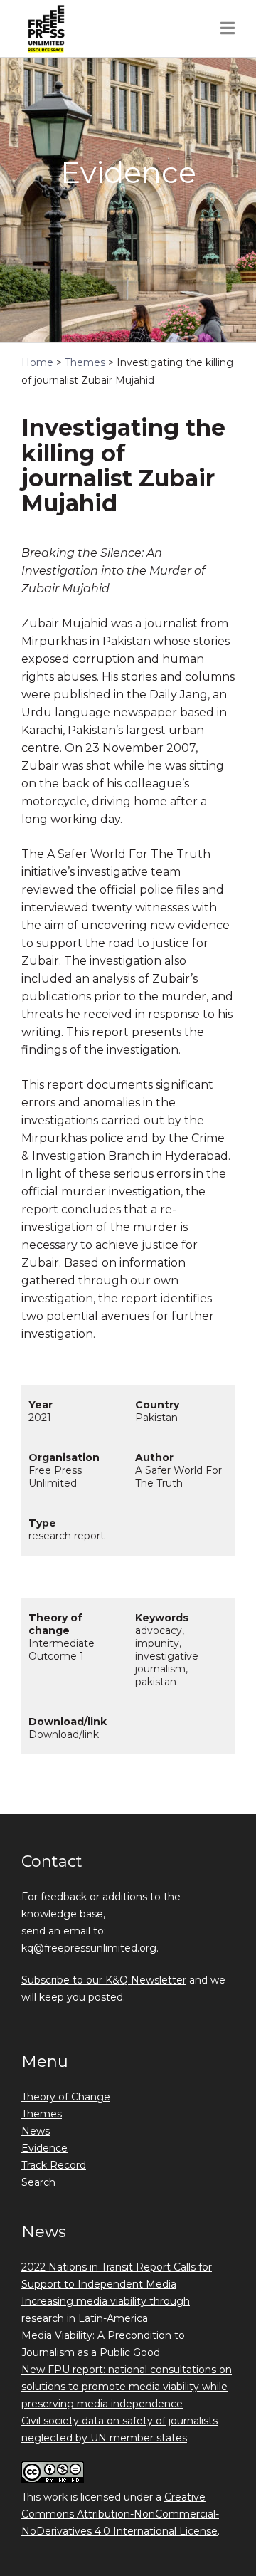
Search (38, 2182)
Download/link (64, 1734)
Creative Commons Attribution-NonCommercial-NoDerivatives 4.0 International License (120, 2514)
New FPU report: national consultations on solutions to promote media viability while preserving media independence (127, 2387)
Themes (42, 2114)
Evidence (44, 2148)
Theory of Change (66, 2097)
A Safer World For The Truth (129, 854)
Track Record (54, 2165)
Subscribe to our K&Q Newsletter (104, 1980)
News (36, 2131)
